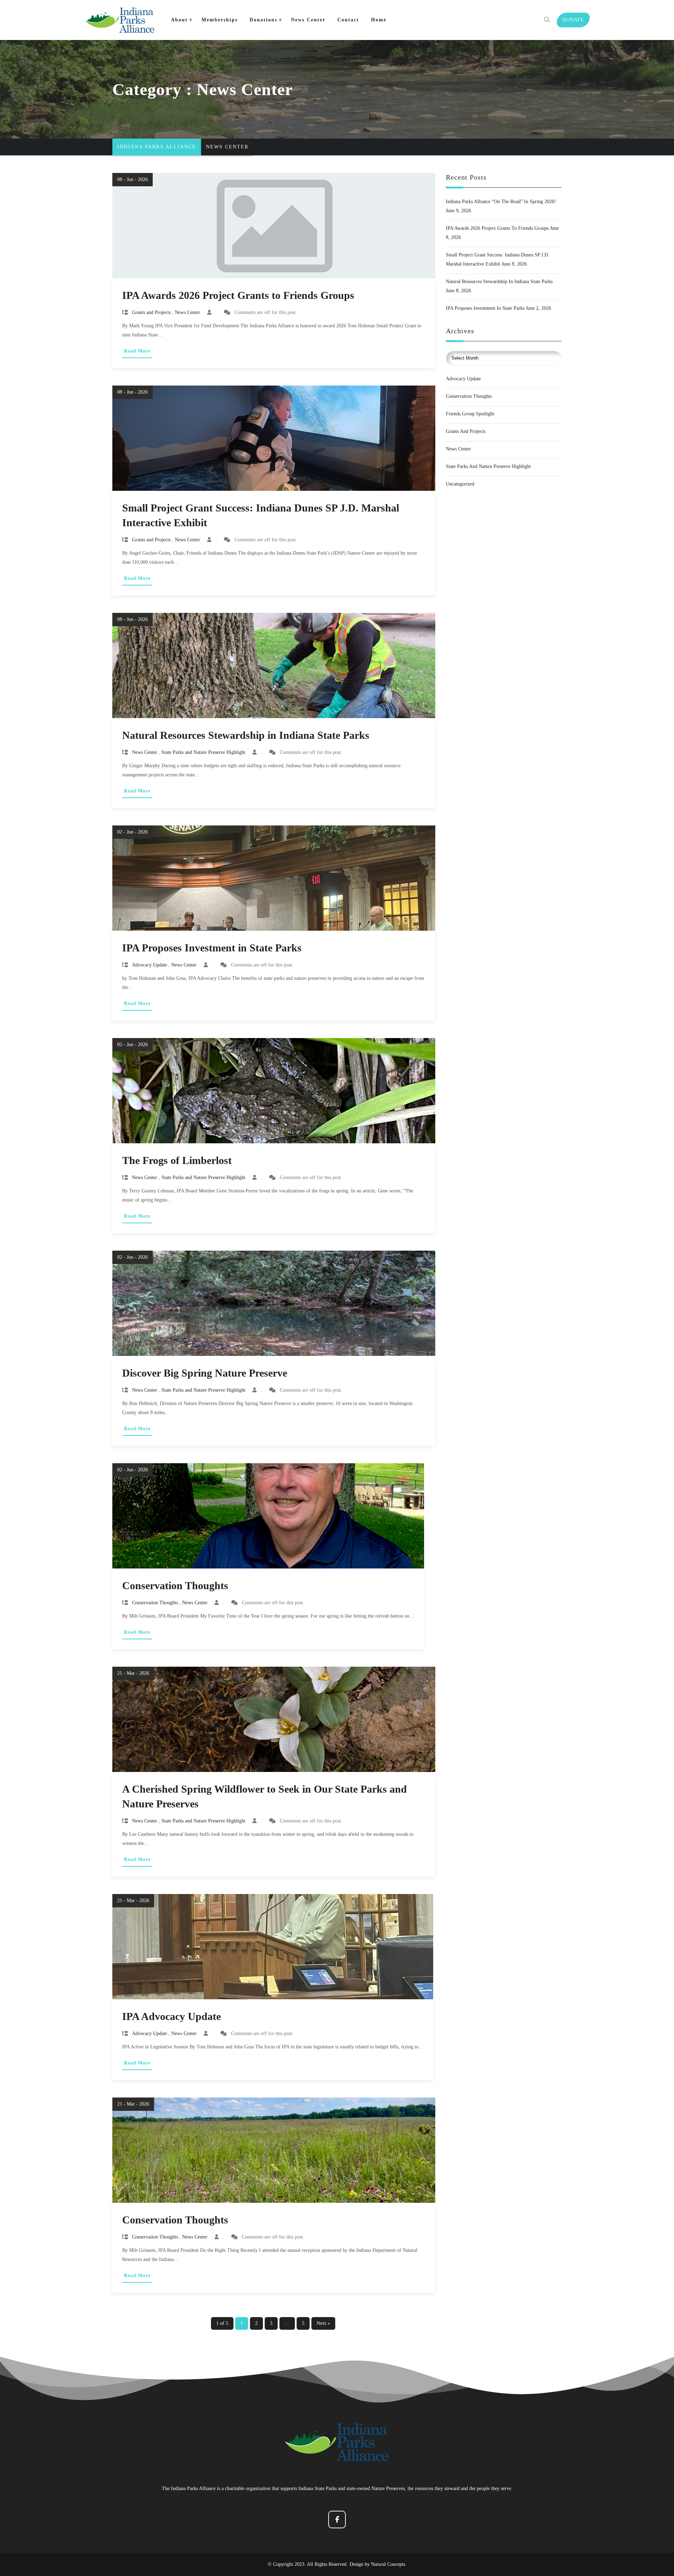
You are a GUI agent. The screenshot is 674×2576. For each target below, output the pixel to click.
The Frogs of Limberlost (177, 1160)
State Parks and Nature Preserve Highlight (203, 752)
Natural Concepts (388, 2564)
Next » (323, 2323)
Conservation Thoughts (175, 1585)
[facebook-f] (337, 2520)
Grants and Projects (151, 313)
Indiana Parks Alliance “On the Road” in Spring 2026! (501, 202)
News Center (187, 313)
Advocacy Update (150, 965)
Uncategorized (460, 484)
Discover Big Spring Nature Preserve (205, 1373)
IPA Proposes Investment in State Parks (212, 948)
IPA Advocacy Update (171, 2016)
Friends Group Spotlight (470, 414)
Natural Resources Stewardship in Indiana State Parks (246, 735)
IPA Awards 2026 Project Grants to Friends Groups (238, 295)
